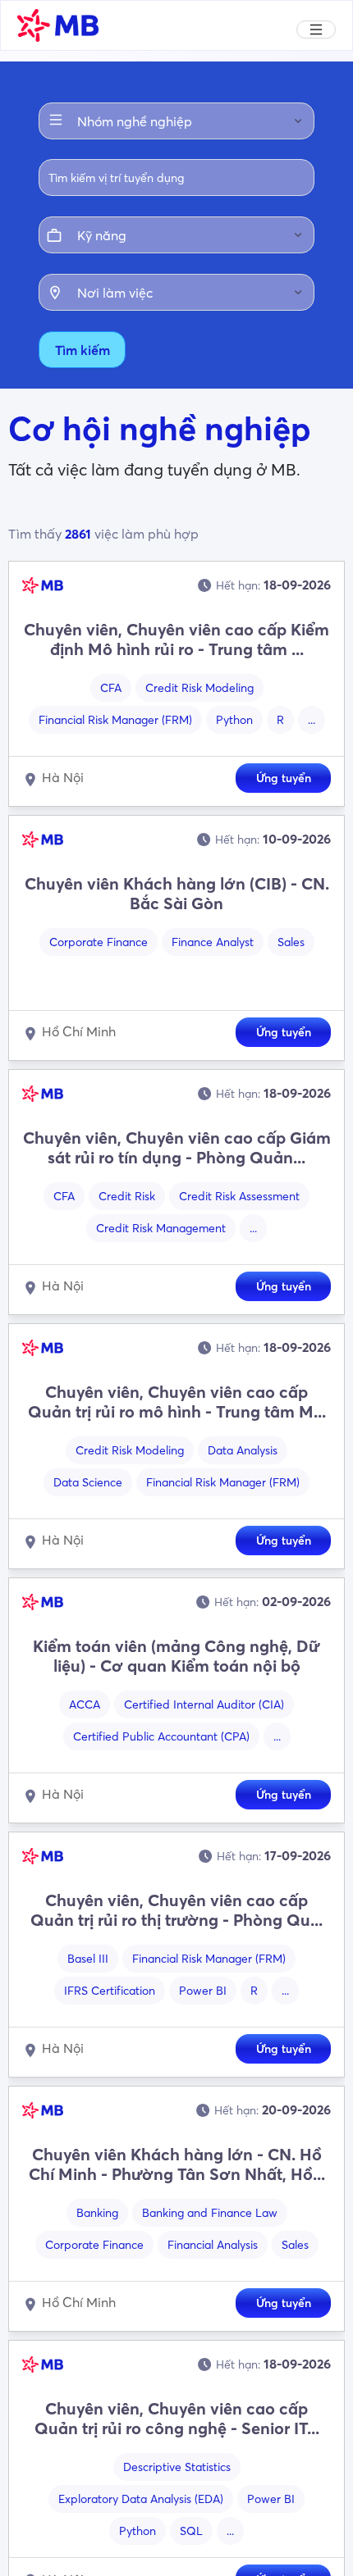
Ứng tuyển (284, 778)
